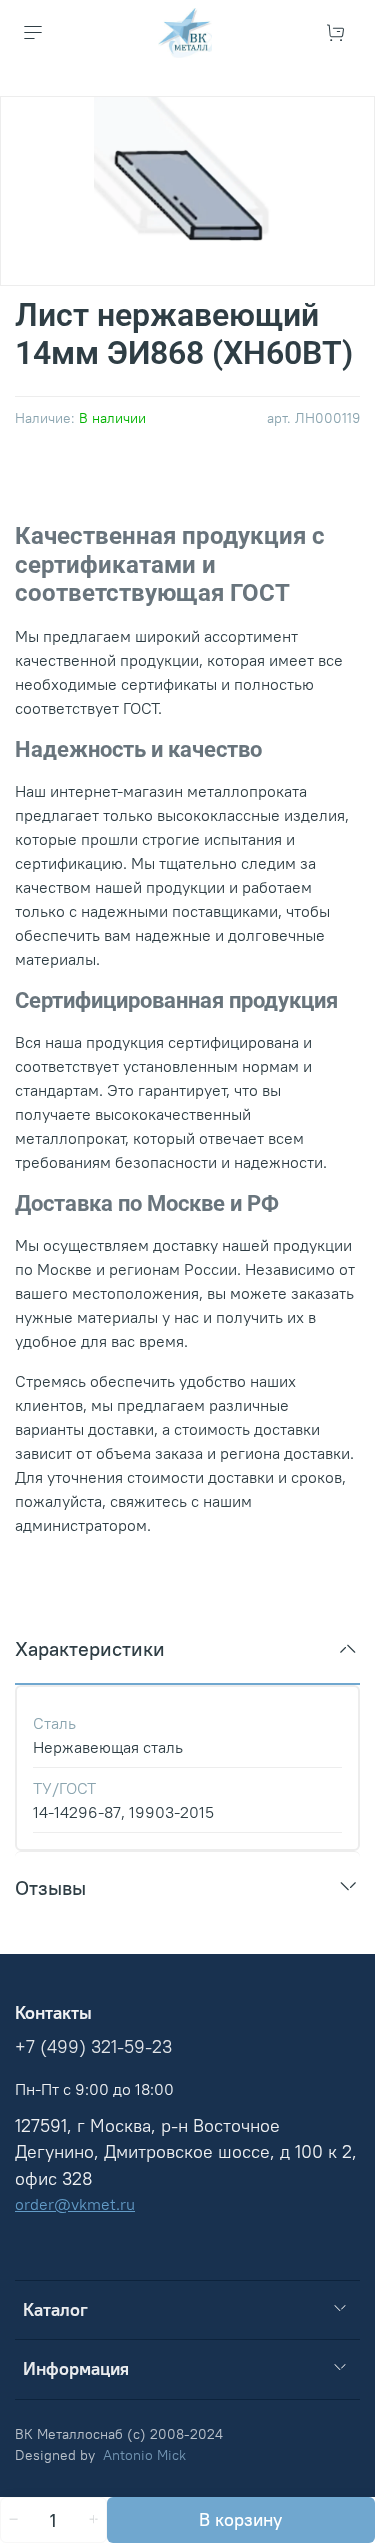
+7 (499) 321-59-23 (93, 2047)
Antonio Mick (144, 2455)
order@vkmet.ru (75, 2204)
